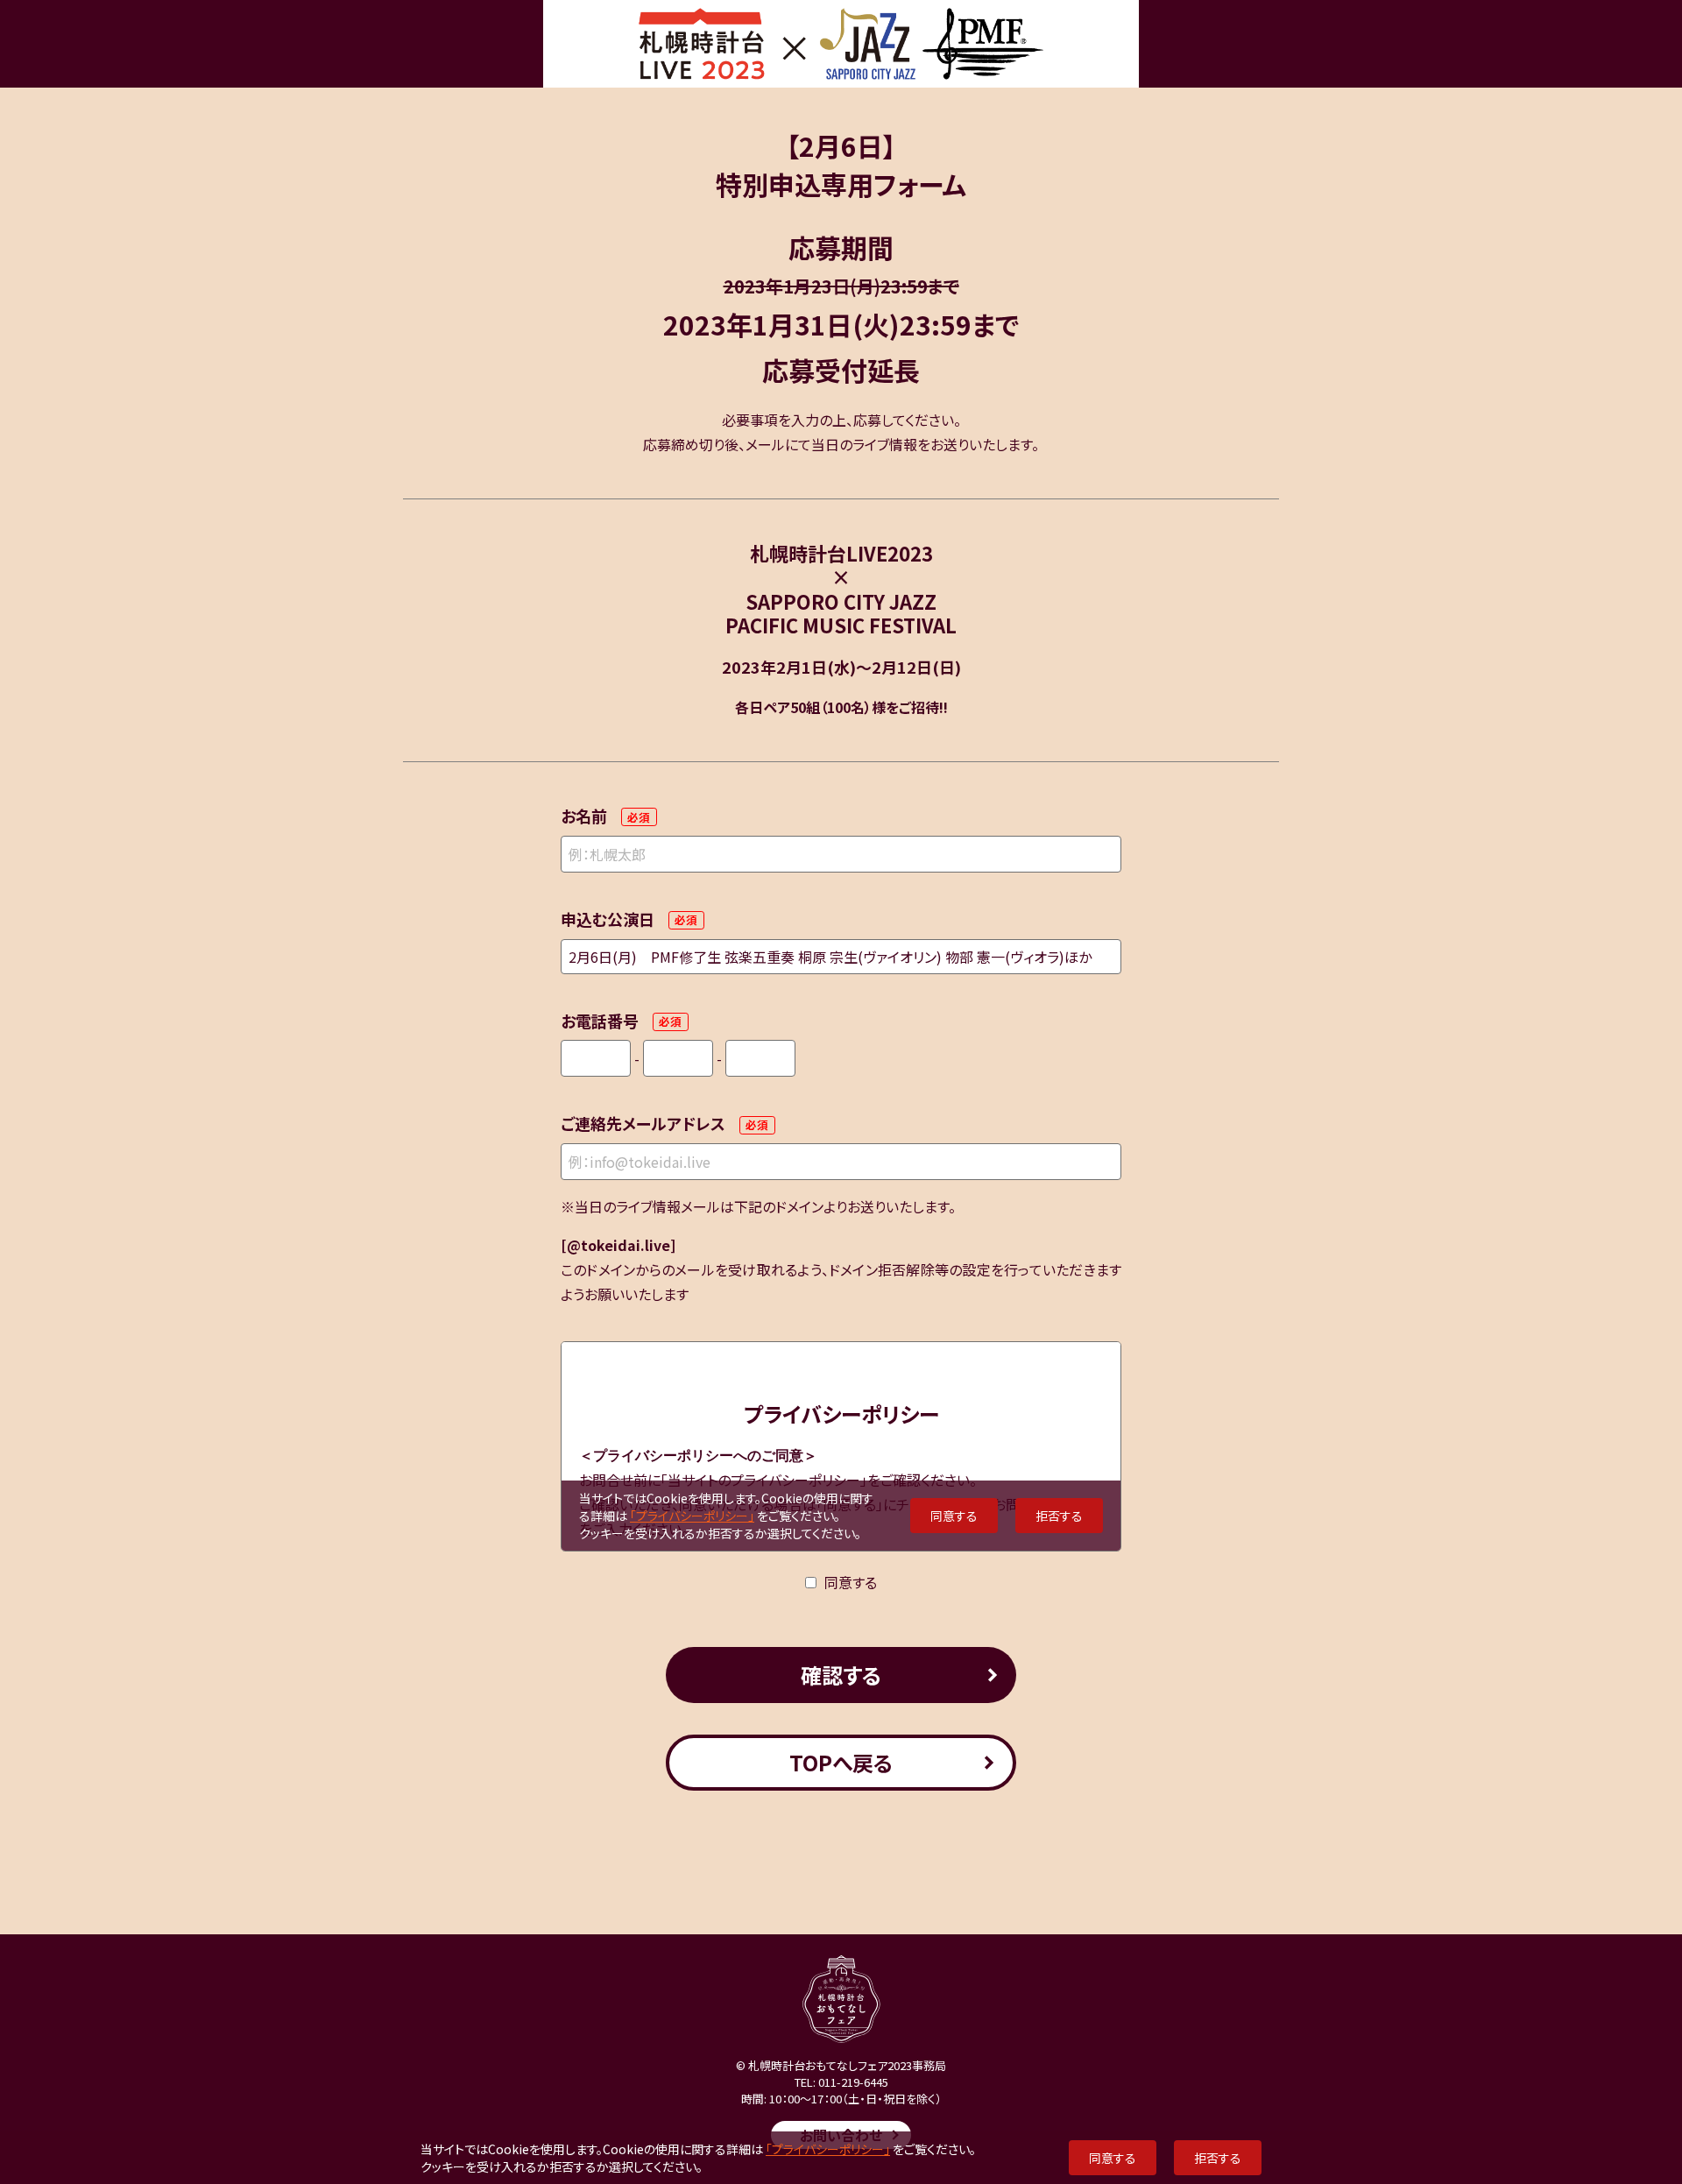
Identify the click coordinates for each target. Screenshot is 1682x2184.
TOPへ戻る (841, 1762)
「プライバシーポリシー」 (828, 2149)
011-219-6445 (853, 2082)
